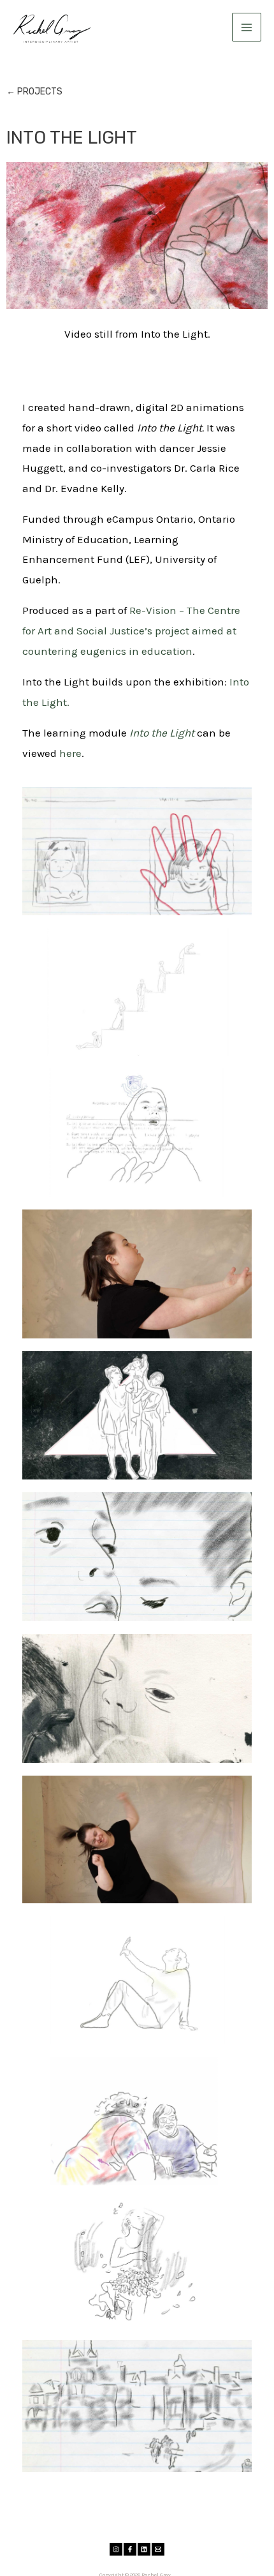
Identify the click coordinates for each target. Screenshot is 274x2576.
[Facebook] (130, 2549)
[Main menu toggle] (247, 27)
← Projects (34, 92)
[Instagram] (116, 2549)
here (70, 753)
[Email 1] (158, 2549)
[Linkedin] (144, 2549)
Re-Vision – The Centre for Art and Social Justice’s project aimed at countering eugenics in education (131, 630)
